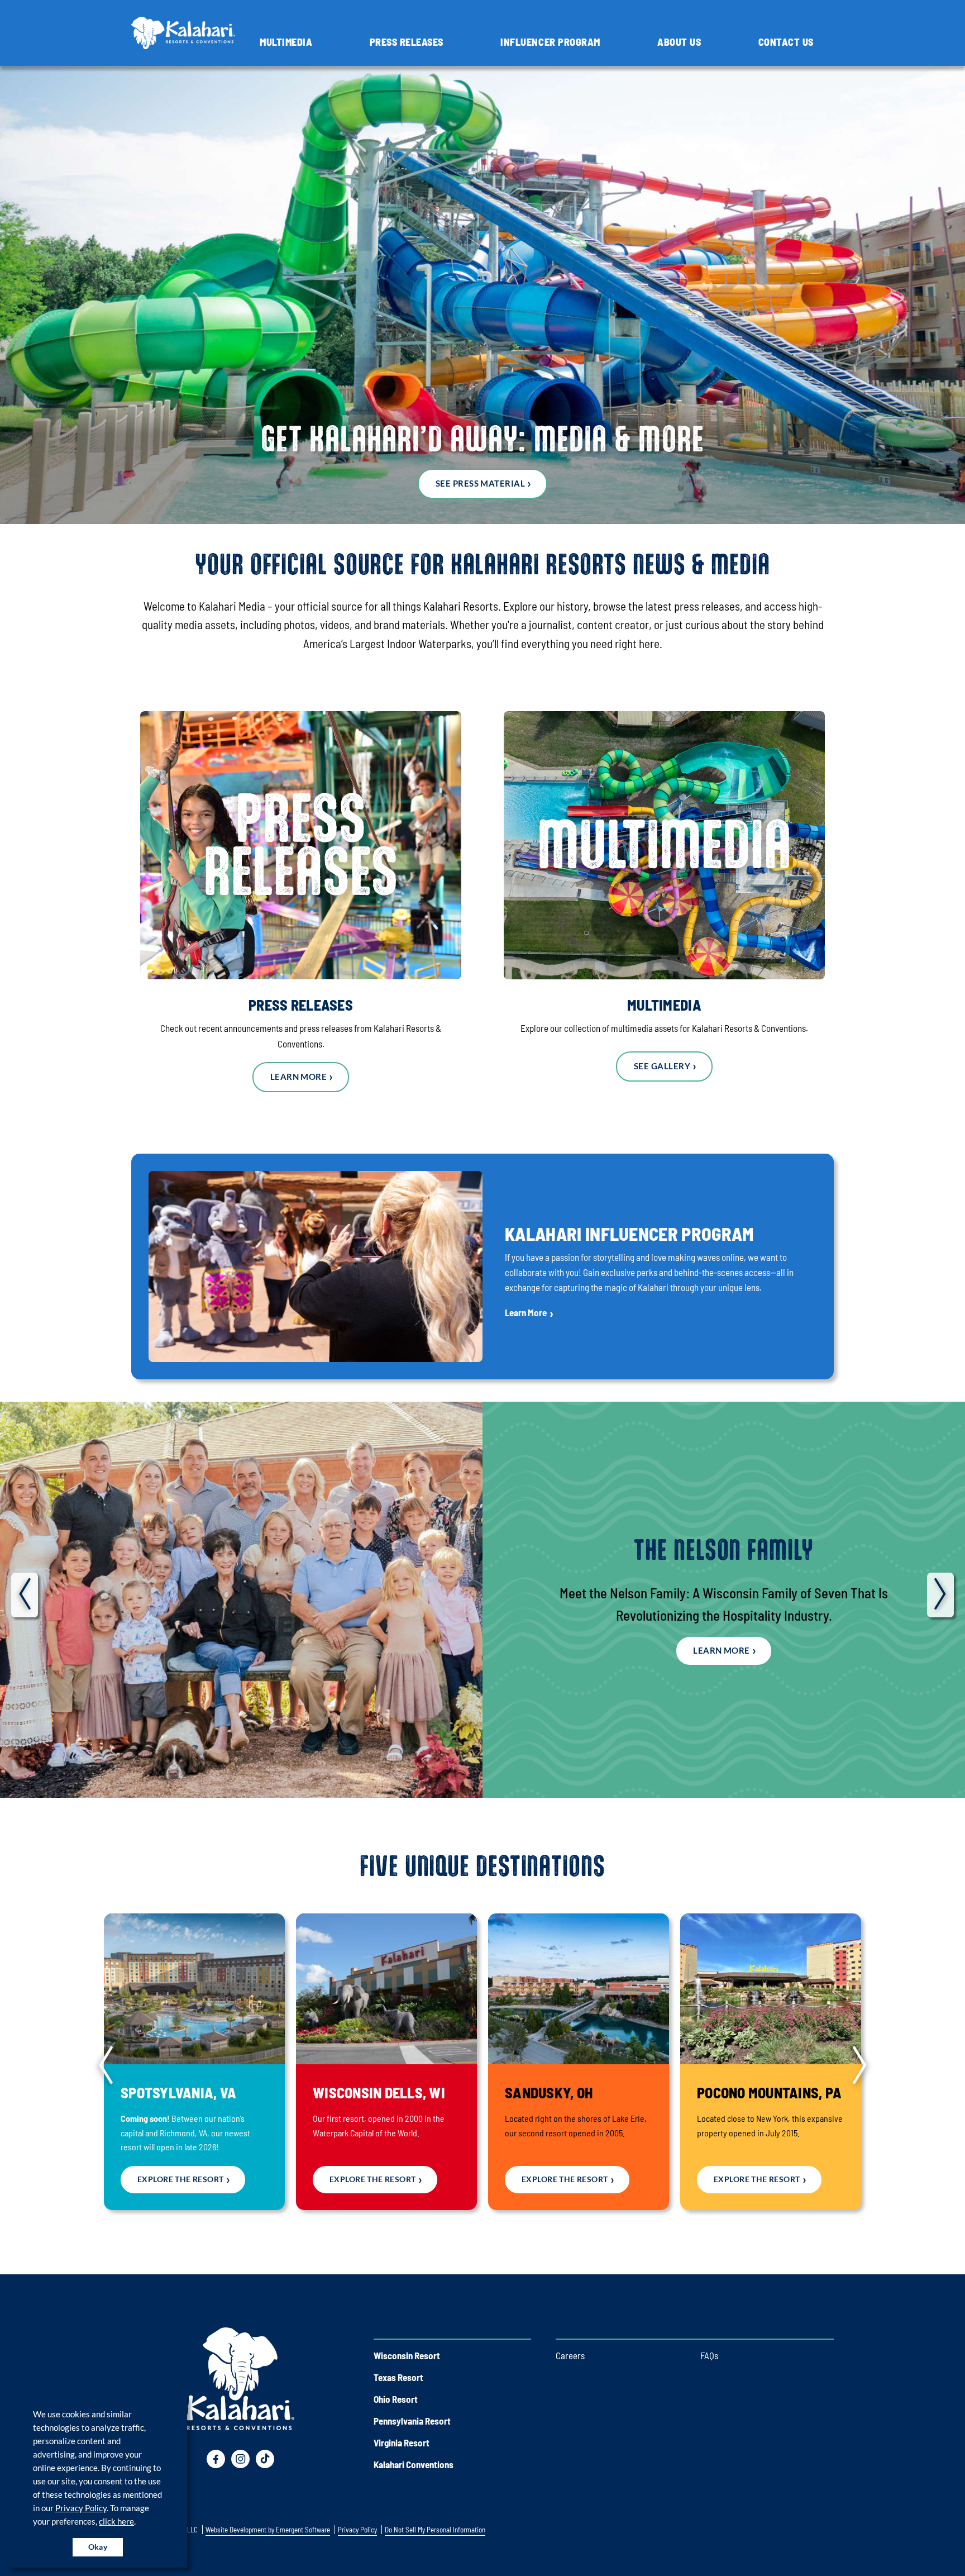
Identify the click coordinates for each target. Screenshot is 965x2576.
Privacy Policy (81, 2508)
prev (25, 1595)
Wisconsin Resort (407, 2355)
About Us (679, 42)
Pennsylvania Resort (412, 2421)
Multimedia (286, 42)
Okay (98, 2547)
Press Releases (407, 42)
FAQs (709, 2355)
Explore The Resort (181, 2179)
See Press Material (480, 483)
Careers (570, 2355)
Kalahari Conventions (414, 2464)
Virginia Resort (402, 2442)
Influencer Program (550, 42)
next (940, 1595)
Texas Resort (398, 2377)
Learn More (299, 1077)
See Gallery (662, 1066)
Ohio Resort (396, 2399)
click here (116, 2521)
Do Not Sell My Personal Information (435, 2530)
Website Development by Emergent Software (268, 2530)
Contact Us (786, 42)
